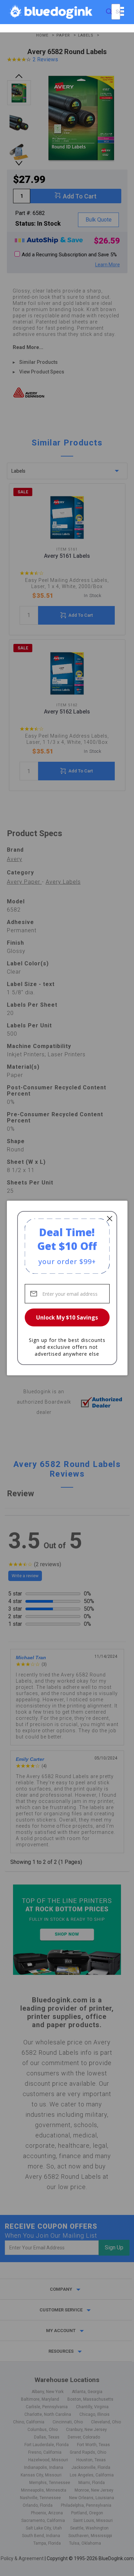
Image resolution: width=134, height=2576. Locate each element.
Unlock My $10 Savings (67, 1317)
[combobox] (116, 12)
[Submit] (109, 12)
